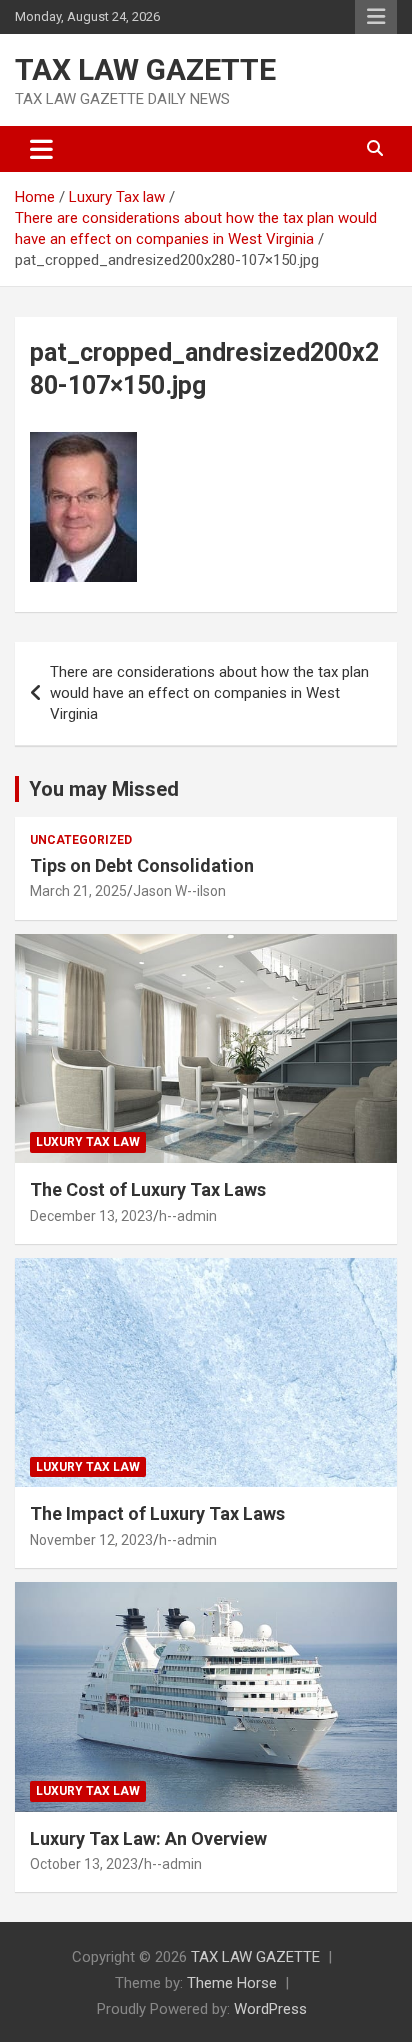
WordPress (270, 2009)
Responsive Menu (376, 17)
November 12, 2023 (91, 1540)
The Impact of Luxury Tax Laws (157, 1513)
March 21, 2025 (78, 891)
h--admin (188, 1216)
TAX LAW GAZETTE (145, 69)
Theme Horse (232, 1983)
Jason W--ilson (179, 891)
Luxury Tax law (88, 1142)
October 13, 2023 (84, 1864)
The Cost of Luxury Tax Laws (148, 1189)
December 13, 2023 (91, 1216)
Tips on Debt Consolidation (144, 865)
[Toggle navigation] (41, 149)
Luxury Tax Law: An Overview (148, 1838)
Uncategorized (81, 840)
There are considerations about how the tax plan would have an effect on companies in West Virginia (209, 693)
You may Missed (104, 789)
